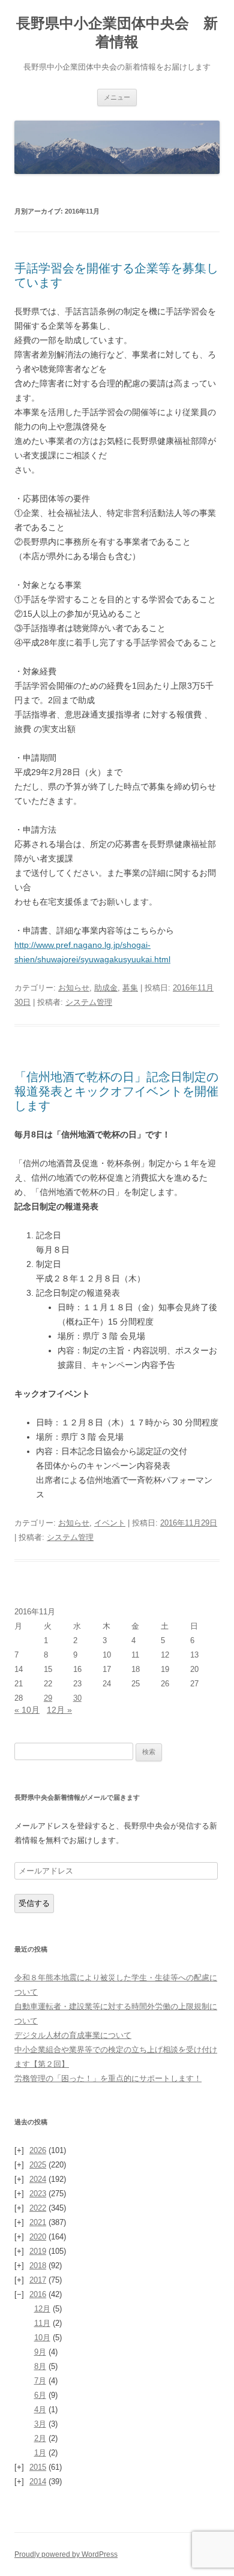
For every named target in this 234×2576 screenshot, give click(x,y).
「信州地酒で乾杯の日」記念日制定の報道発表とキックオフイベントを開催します (116, 1091)
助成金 (106, 988)
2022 (38, 2208)
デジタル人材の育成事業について (73, 2035)
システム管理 (89, 1002)
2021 (38, 2222)
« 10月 (27, 1710)
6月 (40, 2395)
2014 (38, 2482)
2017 (38, 2280)
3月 (40, 2424)
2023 (38, 2194)
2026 (38, 2150)
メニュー (117, 97)
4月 (40, 2410)
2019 (38, 2251)
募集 (130, 988)
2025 (38, 2165)
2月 (40, 2438)
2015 (38, 2467)
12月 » (59, 1710)
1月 (40, 2453)
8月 (40, 2366)
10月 (42, 2338)
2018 (38, 2266)
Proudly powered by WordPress (66, 2554)
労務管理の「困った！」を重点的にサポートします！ (108, 2078)
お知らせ (74, 988)
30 (77, 1698)
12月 (42, 2309)
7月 (40, 2381)
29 (48, 1698)
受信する (34, 1903)
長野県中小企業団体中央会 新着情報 (117, 32)
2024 (38, 2179)
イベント (110, 1523)
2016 (38, 2294)
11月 (42, 2323)
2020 (38, 2237)
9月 (40, 2352)
